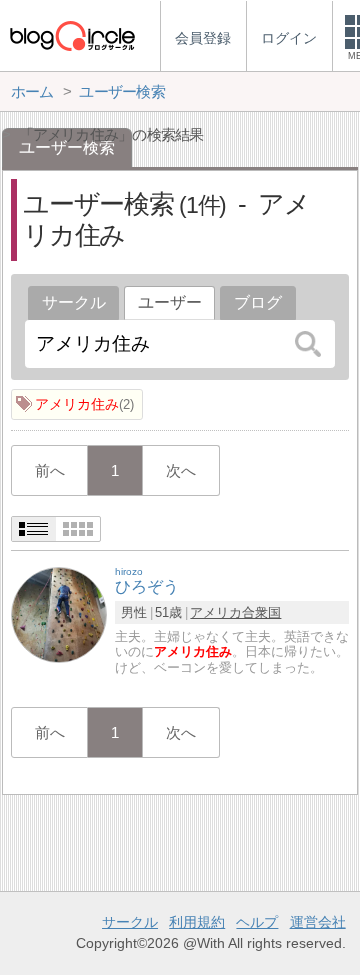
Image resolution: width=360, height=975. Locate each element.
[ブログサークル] (72, 35)
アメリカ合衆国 (235, 612)
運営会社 (318, 922)
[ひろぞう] (59, 613)
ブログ (258, 302)
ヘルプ (257, 922)
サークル (74, 302)
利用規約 (197, 922)
